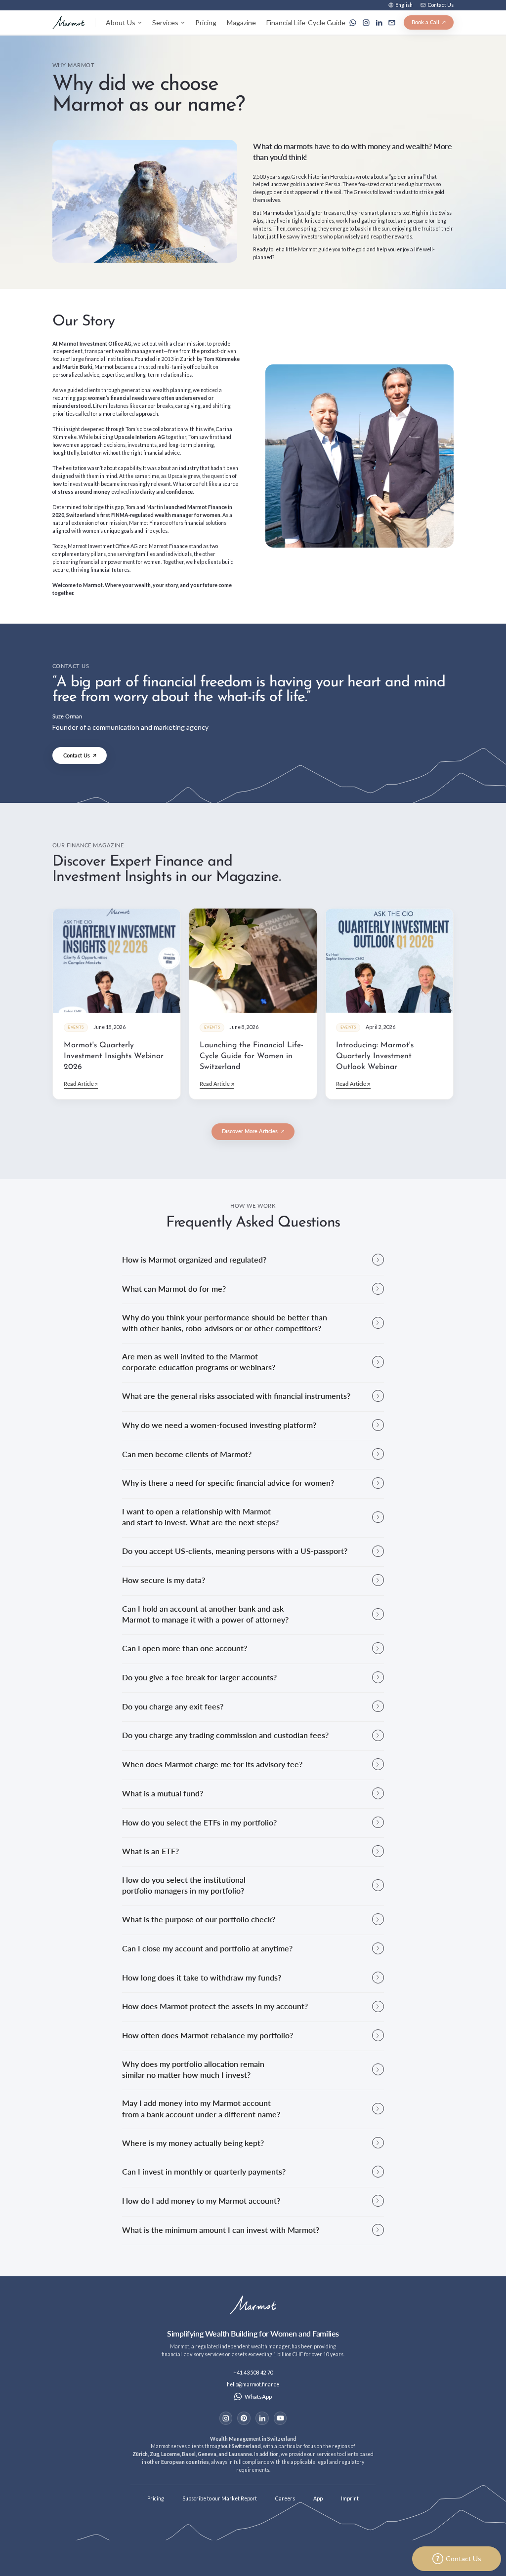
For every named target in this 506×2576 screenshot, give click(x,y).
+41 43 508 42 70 (253, 2373)
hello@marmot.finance (253, 2384)
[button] (401, 5)
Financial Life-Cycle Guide (306, 22)
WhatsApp (258, 2397)
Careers (285, 2498)
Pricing (206, 22)
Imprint (350, 2498)
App (318, 2498)
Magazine (241, 22)
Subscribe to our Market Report (220, 2498)
